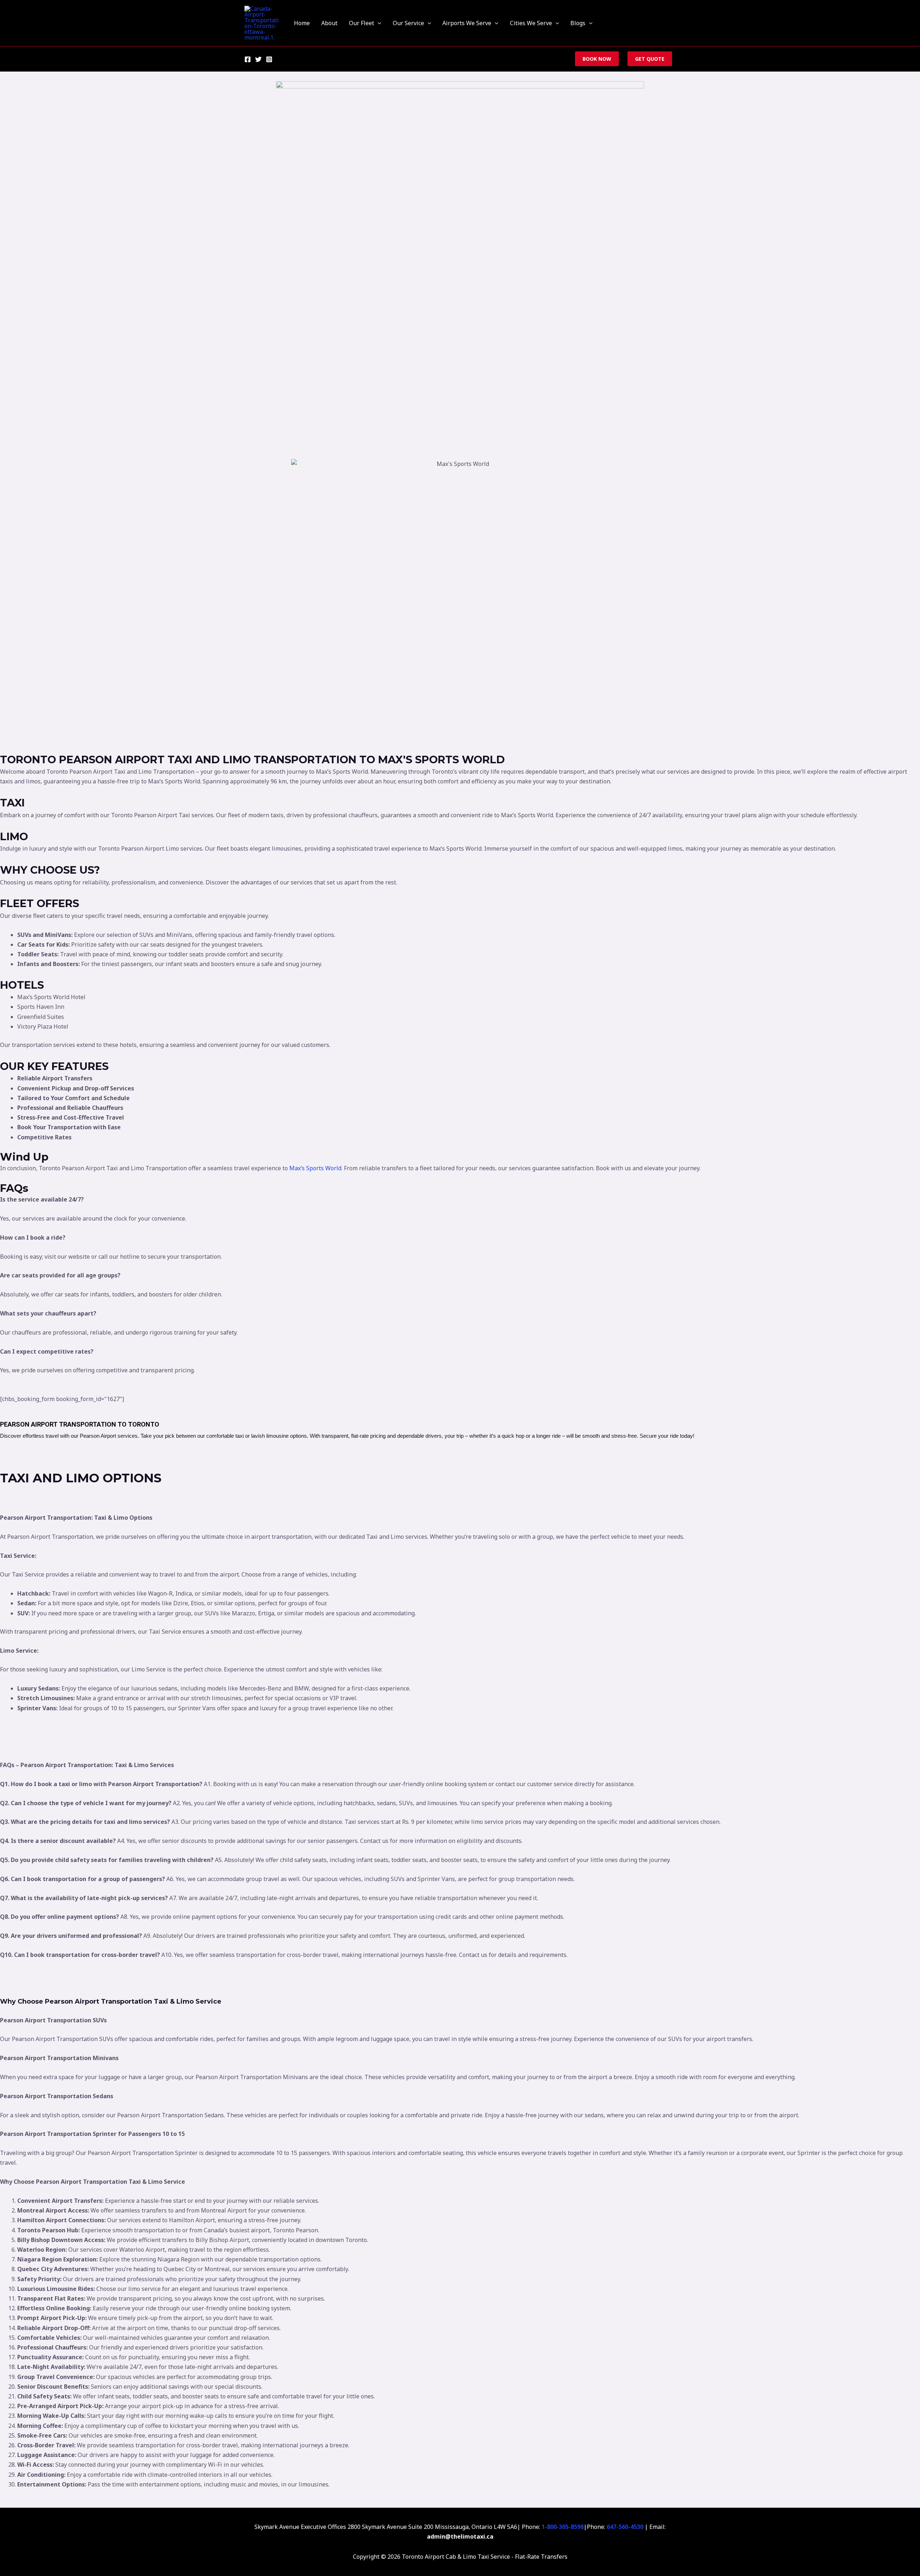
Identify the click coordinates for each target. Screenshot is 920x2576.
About (329, 23)
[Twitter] (258, 59)
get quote (650, 59)
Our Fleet (362, 23)
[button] (378, 23)
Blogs (578, 23)
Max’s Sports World (315, 1168)
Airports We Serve (467, 23)
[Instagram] (269, 59)
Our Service (408, 23)
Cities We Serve (531, 23)
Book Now (597, 59)
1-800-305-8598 (563, 2527)
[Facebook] (248, 59)
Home (302, 23)
